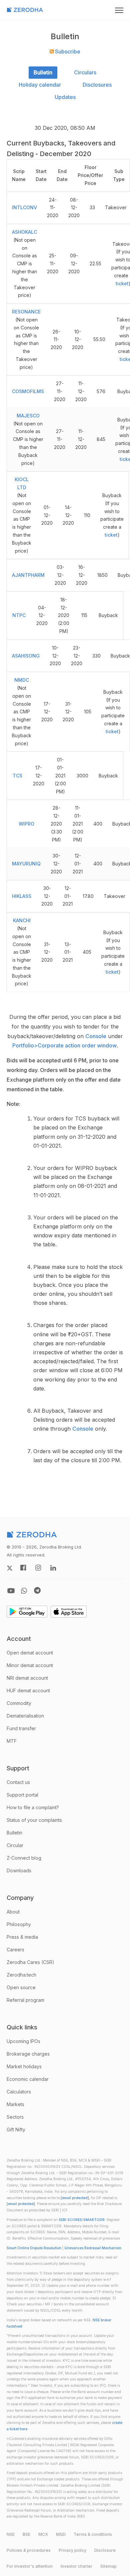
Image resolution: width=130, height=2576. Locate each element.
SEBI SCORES (70, 2220)
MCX (43, 2534)
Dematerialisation (25, 1716)
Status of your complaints (34, 1820)
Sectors (15, 2117)
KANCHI (22, 920)
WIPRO (26, 824)
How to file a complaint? (33, 1807)
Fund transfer (21, 1728)
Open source (21, 1987)
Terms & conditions (93, 2534)
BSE (26, 2534)
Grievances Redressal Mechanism (93, 2248)
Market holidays (24, 2066)
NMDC (22, 680)
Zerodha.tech (21, 1975)
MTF (12, 1741)
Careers (15, 1950)
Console (96, 1036)
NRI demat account (27, 1678)
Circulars (85, 72)
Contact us (18, 1782)
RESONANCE (26, 312)
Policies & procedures (29, 2550)
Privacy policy (72, 2550)
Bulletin (43, 72)
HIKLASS (22, 896)
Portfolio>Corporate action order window (64, 1045)
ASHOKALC (24, 232)
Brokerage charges (28, 2054)
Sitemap (108, 2566)
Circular (15, 1845)
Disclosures (97, 85)
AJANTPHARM (28, 575)
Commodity (19, 1703)
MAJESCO (28, 416)
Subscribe (67, 51)
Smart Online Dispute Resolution (34, 2248)
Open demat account (30, 1653)
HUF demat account (28, 1690)
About (13, 1912)
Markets (15, 2104)
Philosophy (19, 1924)
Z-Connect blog (24, 1858)
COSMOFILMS (28, 391)
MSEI (61, 2534)
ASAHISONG (26, 656)
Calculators (19, 2092)
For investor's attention (30, 2566)
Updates (65, 97)
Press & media (22, 1937)
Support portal (22, 1795)
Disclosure (105, 2550)
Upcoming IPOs (23, 2041)
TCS (17, 776)
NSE (11, 2534)
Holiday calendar (40, 85)
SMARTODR (94, 2220)
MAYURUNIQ (26, 864)
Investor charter (76, 2566)
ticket (122, 283)
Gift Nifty (16, 2130)
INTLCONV (24, 207)
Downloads (19, 1870)
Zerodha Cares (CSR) (30, 1962)
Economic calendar (28, 2079)
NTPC (19, 615)
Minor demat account (30, 1665)
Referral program (25, 2000)
